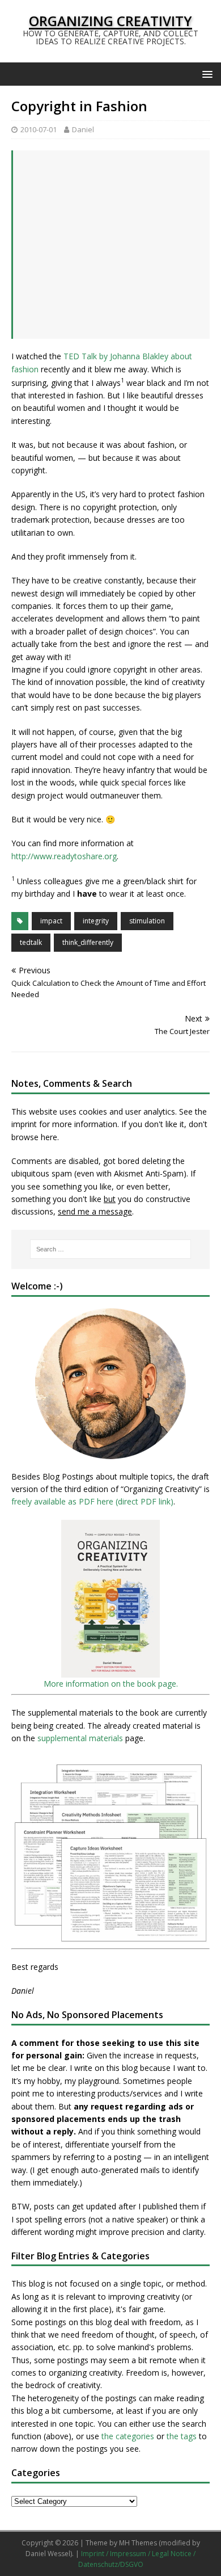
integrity (96, 921)
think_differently (88, 942)
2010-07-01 (39, 129)
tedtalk (31, 942)
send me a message (95, 1211)
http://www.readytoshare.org (64, 856)
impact (51, 921)
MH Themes (138, 2543)
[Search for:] (111, 1249)
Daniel (83, 129)
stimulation (147, 921)
